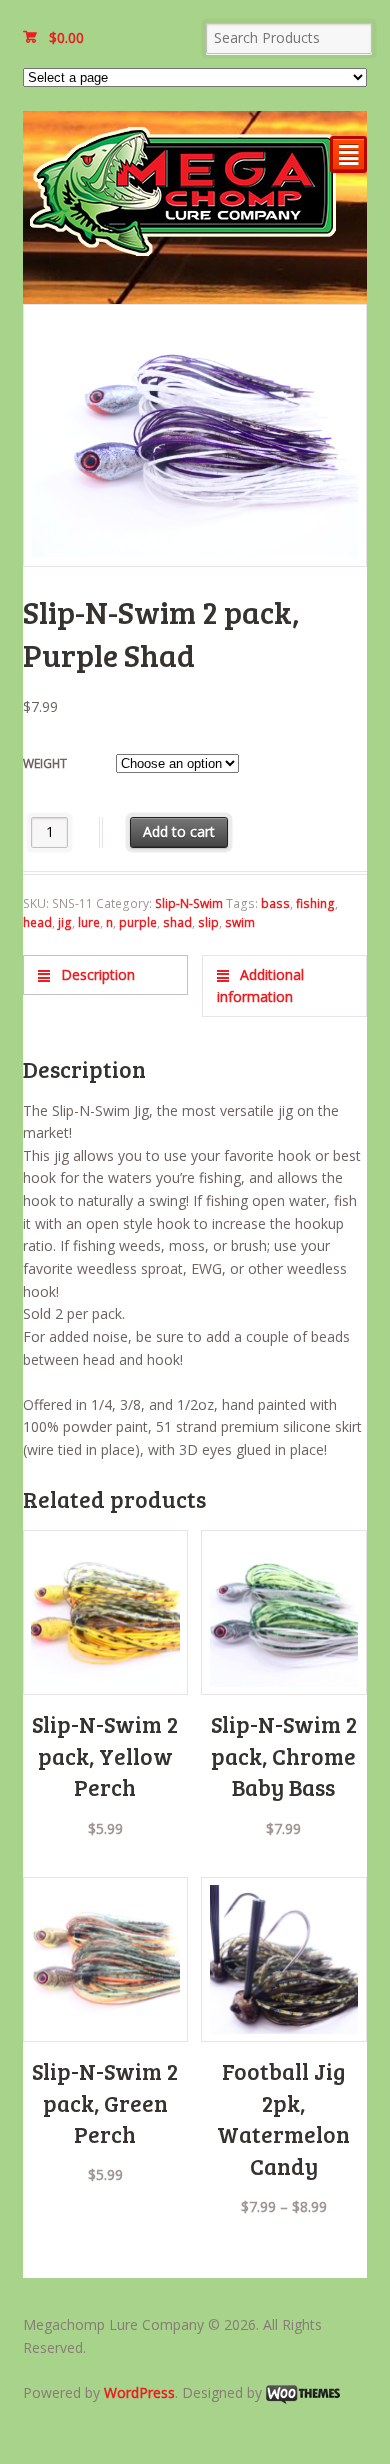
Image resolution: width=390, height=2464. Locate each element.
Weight (45, 763)
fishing (315, 903)
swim (240, 922)
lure (89, 922)
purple (138, 922)
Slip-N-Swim (189, 903)
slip (208, 922)
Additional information (260, 986)
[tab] (105, 974)
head (37, 922)
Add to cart (179, 831)
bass (275, 903)
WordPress (139, 2392)
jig (65, 922)
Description (96, 974)
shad (177, 922)
